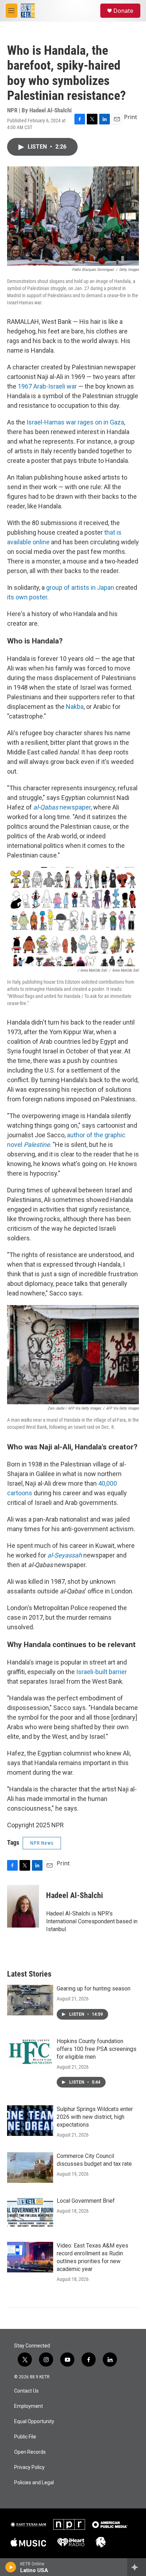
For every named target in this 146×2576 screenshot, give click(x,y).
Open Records (30, 2452)
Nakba (75, 707)
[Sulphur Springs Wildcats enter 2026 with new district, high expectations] (30, 2121)
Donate (123, 11)
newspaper (62, 807)
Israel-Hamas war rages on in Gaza (75, 422)
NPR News (42, 1843)
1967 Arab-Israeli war (47, 386)
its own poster (27, 597)
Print (131, 117)
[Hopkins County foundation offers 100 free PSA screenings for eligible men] (30, 2053)
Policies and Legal (34, 2483)
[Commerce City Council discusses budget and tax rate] (30, 2168)
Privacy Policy (29, 2467)
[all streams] (137, 2567)
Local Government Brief (86, 2201)
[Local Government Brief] (30, 2212)
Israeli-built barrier (102, 1672)
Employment (29, 2406)
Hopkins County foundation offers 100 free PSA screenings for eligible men (97, 2049)
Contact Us (26, 2391)
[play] (11, 2567)
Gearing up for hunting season (94, 1989)
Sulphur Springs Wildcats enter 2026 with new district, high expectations (95, 2117)
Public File (25, 2437)
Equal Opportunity (34, 2422)
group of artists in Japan (80, 587)
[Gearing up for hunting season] (30, 2000)
